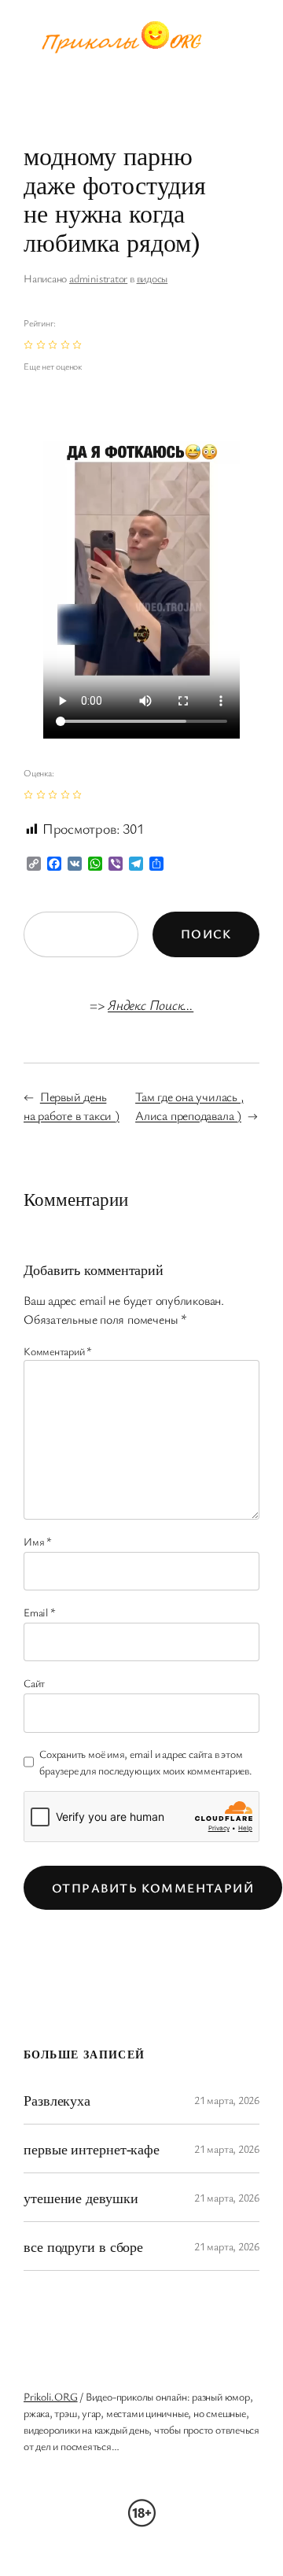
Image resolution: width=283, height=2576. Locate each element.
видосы (153, 278)
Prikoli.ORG (51, 2396)
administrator (98, 278)
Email (39, 1612)
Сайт (34, 1683)
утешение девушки (81, 2198)
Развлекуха (57, 2100)
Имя (38, 1541)
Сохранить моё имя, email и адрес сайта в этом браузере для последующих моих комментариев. (146, 1762)
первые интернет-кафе (92, 2149)
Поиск (206, 934)
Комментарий (58, 1351)
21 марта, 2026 (227, 2100)
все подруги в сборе (83, 2246)
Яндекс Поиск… (151, 1004)
